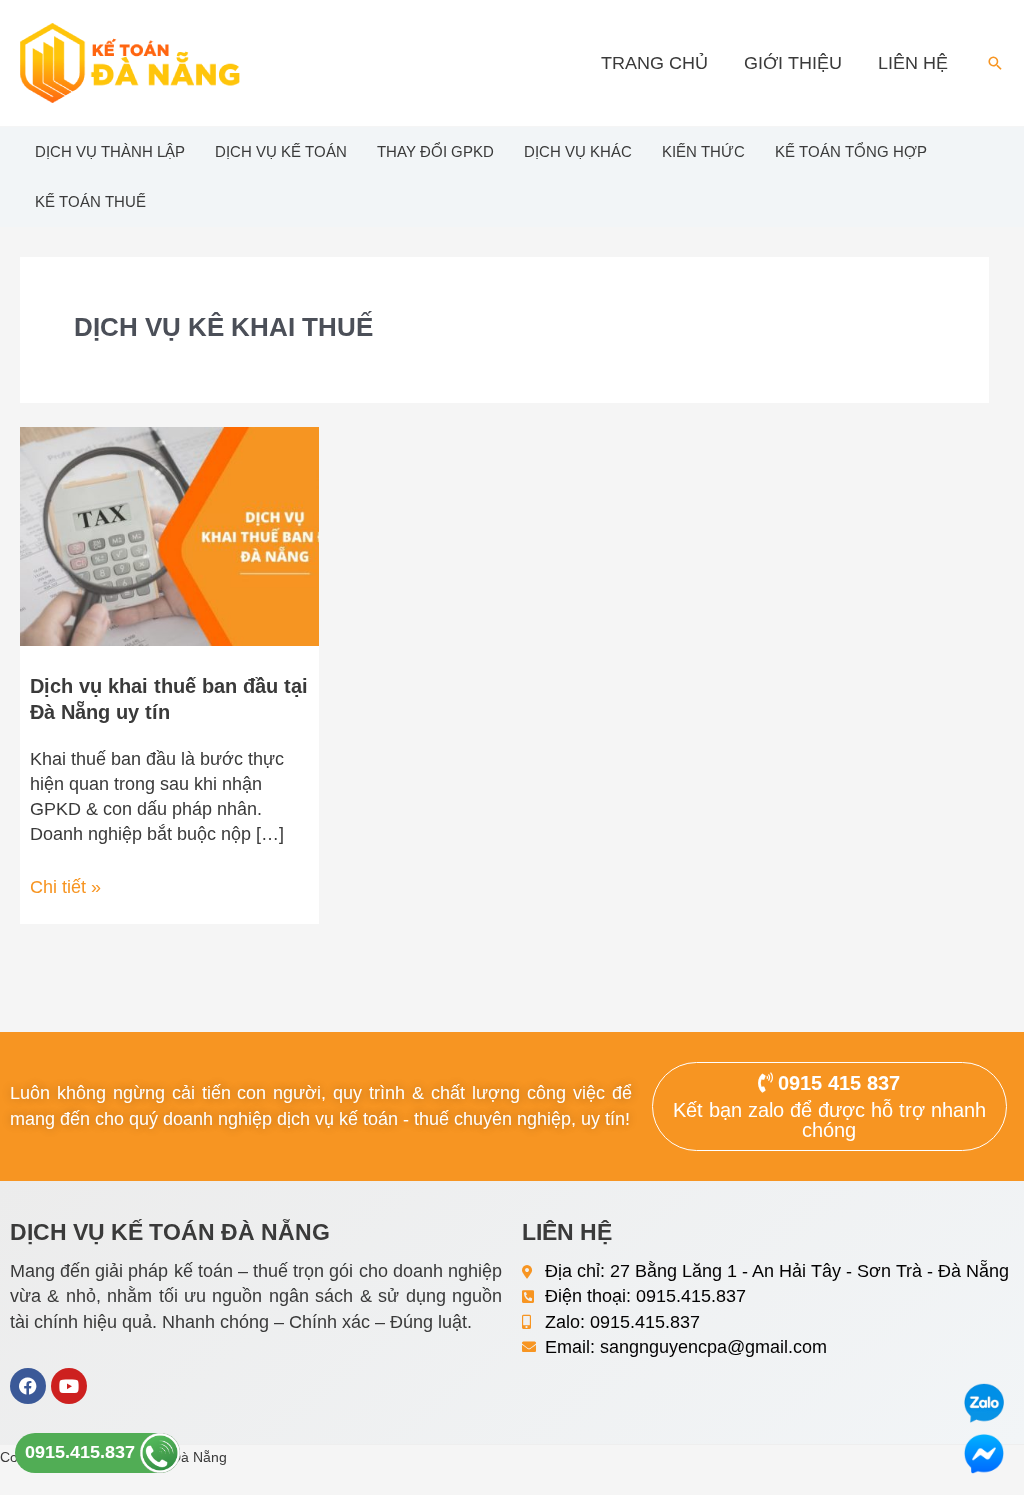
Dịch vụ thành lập (110, 151)
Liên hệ (913, 63)
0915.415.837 (82, 1452)
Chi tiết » (65, 886)
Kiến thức (703, 151)
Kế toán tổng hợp (851, 151)
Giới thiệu (793, 63)
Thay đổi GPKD (435, 151)
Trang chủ (654, 63)
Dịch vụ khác (578, 151)
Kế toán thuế (90, 201)
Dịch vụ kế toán (281, 151)
